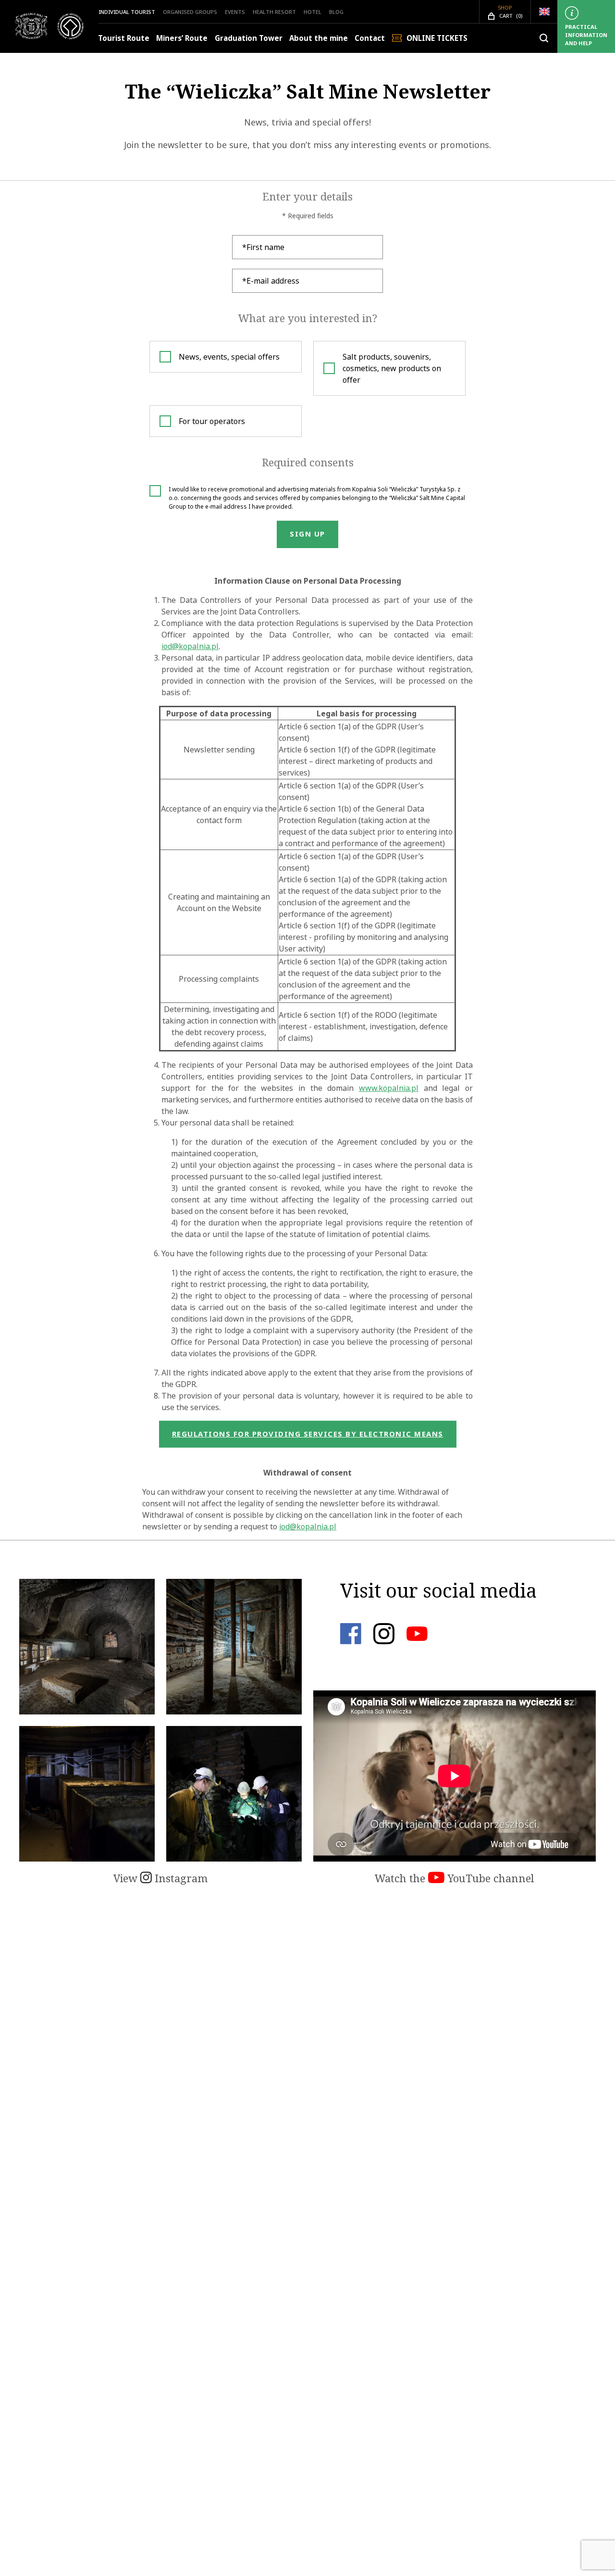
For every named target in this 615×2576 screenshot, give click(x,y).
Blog (336, 12)
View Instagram (160, 1878)
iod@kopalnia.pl (190, 646)
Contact (370, 38)
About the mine (319, 38)
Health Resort (274, 12)
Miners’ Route (182, 38)
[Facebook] (351, 1641)
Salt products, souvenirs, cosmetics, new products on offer (392, 368)
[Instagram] (384, 1641)
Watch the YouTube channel (455, 1878)
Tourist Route (124, 38)
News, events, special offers (229, 357)
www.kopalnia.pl (389, 1088)
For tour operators (212, 421)
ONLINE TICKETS (437, 38)
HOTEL (313, 12)
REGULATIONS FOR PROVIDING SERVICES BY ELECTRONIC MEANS (308, 1434)
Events (235, 12)
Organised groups (190, 12)
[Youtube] (417, 1641)
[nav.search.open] (544, 38)
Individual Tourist (127, 12)
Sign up (307, 534)
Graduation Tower (249, 38)
